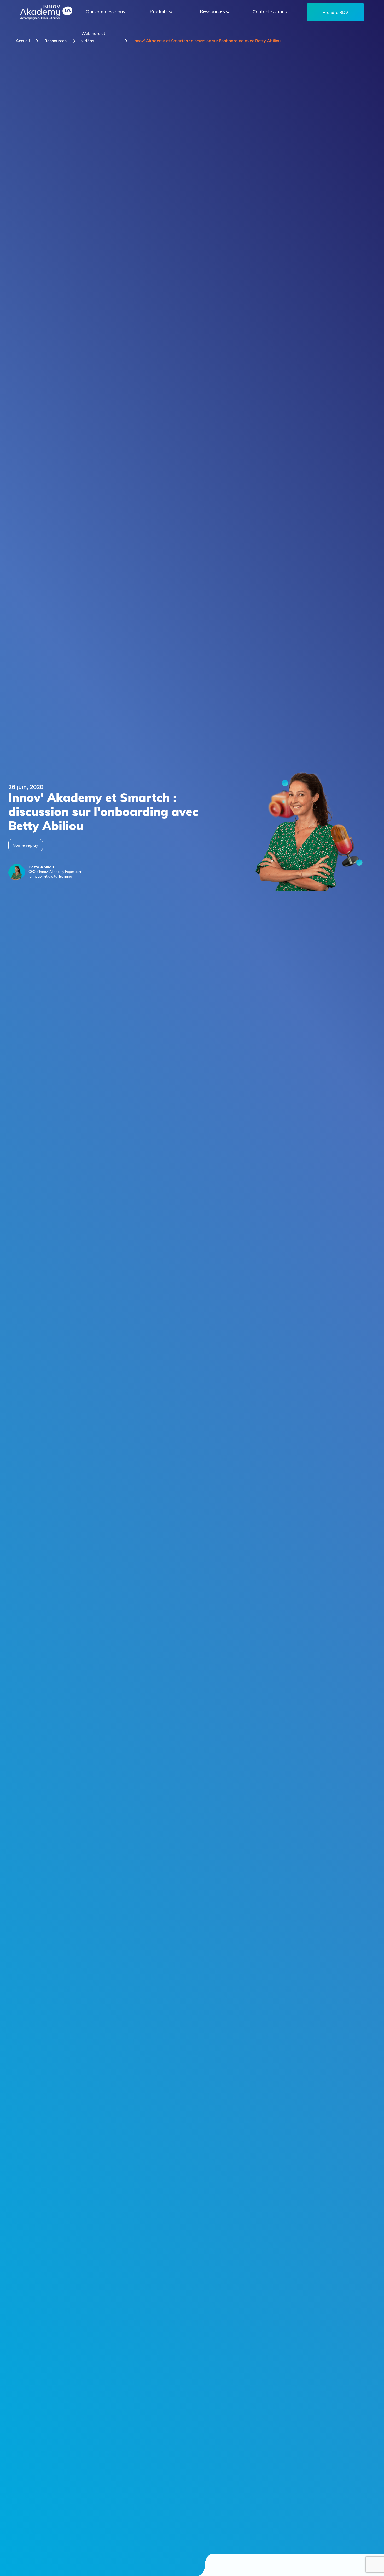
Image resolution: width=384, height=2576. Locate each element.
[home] (46, 12)
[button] (160, 12)
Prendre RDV (335, 12)
